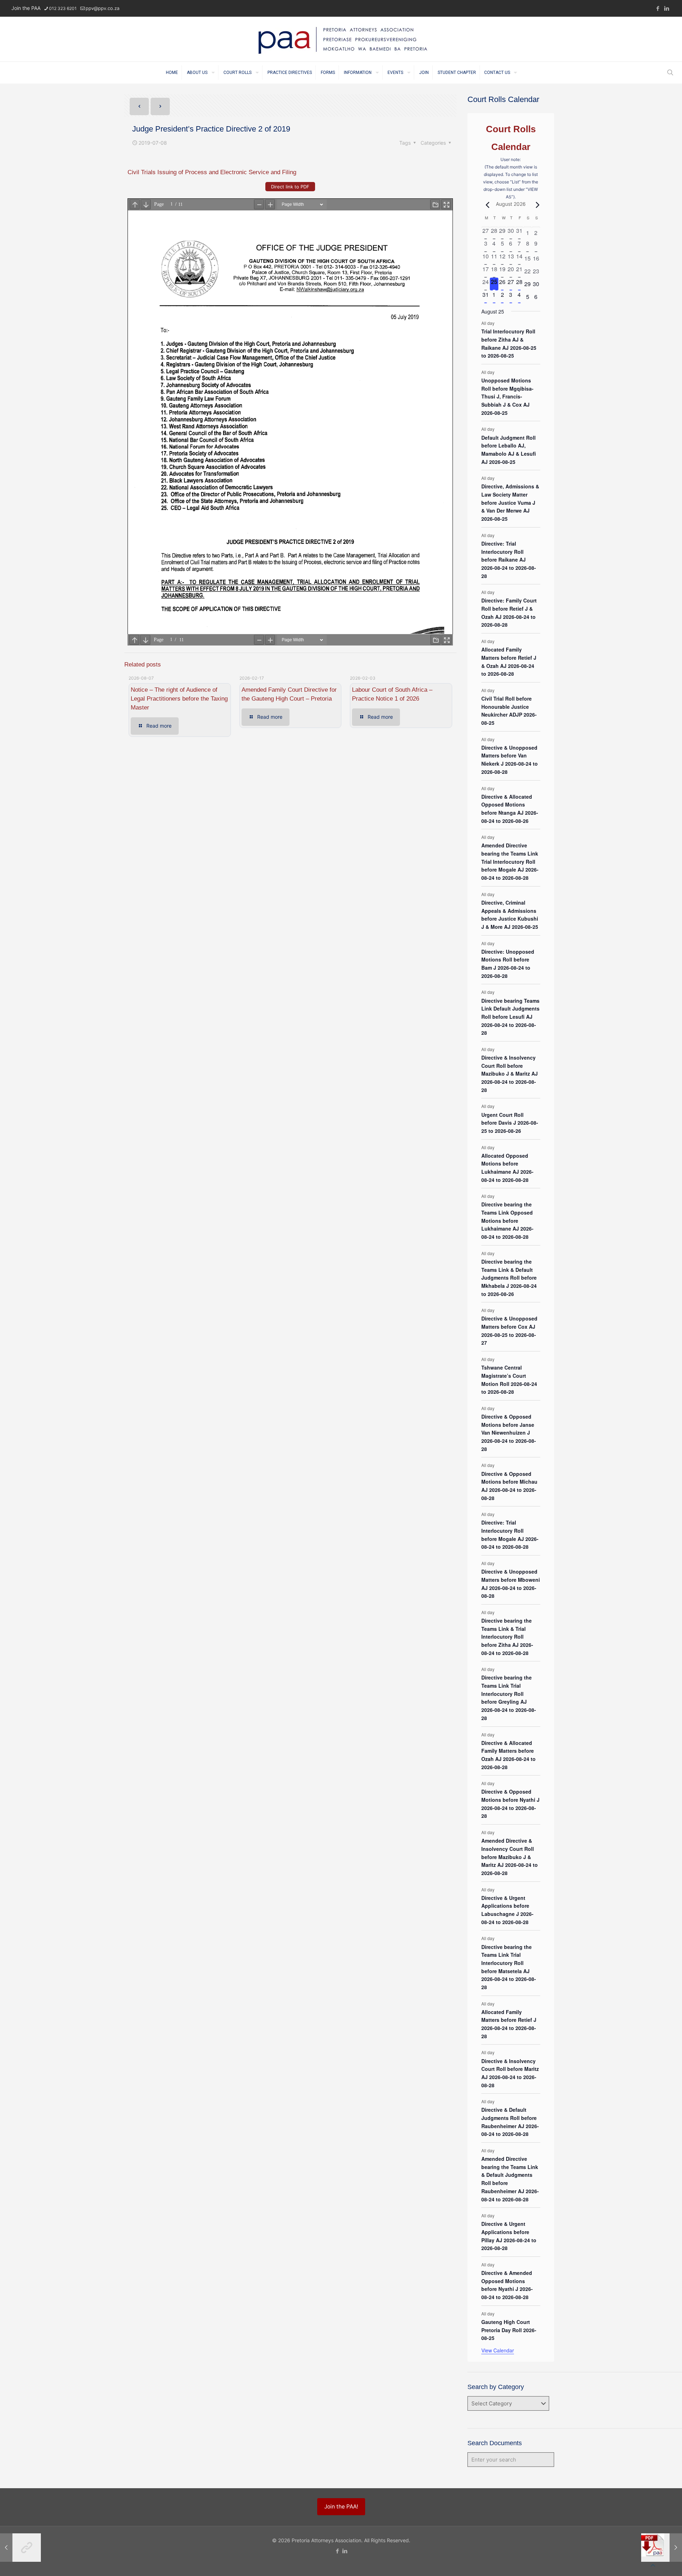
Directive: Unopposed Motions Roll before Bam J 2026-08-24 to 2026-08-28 (508, 964)
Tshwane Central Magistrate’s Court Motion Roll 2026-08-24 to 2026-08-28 (509, 1380)
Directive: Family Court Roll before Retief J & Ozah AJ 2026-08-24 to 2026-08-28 (509, 612)
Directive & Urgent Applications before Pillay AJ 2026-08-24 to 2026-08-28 (509, 2236)
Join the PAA (26, 8)
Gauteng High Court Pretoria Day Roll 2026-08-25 (509, 2330)
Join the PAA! (341, 2507)
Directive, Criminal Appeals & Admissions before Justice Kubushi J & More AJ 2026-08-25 (510, 915)
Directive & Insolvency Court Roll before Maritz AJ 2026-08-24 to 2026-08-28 (510, 2073)
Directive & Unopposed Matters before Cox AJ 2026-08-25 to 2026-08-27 (509, 1330)
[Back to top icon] (653, 2565)
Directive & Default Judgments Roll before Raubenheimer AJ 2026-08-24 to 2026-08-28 (510, 2122)
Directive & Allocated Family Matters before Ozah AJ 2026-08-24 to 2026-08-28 (508, 1755)
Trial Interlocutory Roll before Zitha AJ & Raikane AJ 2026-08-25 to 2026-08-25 (509, 343)
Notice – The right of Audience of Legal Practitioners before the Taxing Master (179, 699)
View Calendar (498, 2350)
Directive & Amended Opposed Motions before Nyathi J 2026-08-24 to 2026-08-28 (507, 2285)
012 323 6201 (63, 8)
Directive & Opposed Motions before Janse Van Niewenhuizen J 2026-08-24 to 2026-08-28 (509, 1433)
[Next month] (536, 205)
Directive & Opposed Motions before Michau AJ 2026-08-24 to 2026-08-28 (509, 1486)
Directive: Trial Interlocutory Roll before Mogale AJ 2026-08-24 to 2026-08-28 (510, 1535)
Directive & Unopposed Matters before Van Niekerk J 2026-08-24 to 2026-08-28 (510, 760)
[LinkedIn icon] (667, 8)
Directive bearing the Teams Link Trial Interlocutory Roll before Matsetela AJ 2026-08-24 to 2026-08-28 (509, 1967)
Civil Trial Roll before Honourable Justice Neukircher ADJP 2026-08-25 (509, 711)
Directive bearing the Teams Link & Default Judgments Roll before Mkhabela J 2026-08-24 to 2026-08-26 (509, 1278)
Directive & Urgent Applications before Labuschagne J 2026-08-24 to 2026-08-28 (507, 1910)
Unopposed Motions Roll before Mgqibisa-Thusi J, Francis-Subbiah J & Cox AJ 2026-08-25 (507, 397)
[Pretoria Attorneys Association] (341, 39)
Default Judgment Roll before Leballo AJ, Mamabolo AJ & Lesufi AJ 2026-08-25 (509, 450)
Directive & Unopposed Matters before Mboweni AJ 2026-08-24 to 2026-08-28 (511, 1584)
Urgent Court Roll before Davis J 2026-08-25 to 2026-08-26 (510, 1123)
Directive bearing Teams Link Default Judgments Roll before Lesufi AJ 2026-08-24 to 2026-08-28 (510, 1017)
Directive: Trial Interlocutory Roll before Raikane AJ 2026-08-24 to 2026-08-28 (509, 560)
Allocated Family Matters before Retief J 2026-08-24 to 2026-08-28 (509, 2024)
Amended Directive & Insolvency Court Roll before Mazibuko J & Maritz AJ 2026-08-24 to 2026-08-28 (510, 1857)
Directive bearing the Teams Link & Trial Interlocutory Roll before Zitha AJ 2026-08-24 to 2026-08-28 (507, 1637)
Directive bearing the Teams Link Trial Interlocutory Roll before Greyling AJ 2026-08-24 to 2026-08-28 (509, 1697)
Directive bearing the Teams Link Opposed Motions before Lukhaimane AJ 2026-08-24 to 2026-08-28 (507, 1220)
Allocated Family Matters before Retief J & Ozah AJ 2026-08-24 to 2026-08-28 (509, 662)
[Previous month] (486, 205)
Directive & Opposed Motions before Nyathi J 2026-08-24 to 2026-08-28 (510, 1804)
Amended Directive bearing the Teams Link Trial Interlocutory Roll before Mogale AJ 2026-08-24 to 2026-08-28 (510, 861)
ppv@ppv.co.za (102, 8)
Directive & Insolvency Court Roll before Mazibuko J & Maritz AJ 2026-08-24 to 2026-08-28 (510, 1074)
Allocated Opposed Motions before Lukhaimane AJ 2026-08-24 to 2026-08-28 (507, 1168)
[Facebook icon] (658, 8)
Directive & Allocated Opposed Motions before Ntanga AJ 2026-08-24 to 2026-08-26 (510, 809)
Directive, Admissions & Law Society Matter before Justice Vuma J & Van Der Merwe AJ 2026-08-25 (510, 502)
